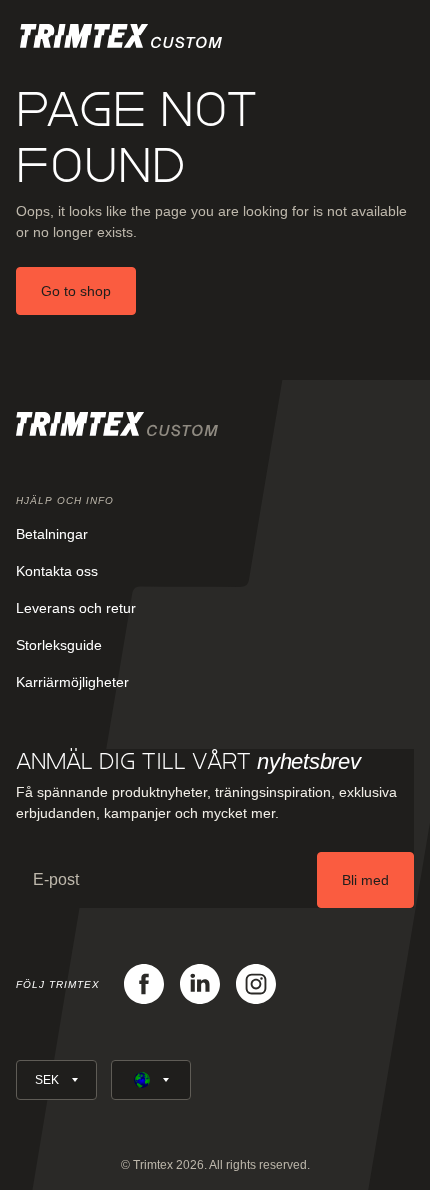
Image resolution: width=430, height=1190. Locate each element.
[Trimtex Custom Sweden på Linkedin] (200, 984)
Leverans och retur (76, 608)
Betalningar (52, 534)
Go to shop (76, 291)
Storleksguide (59, 645)
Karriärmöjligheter (72, 682)
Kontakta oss (57, 571)
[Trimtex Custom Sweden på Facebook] (144, 984)
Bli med (365, 880)
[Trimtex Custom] (121, 36)
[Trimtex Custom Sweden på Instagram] (256, 984)
